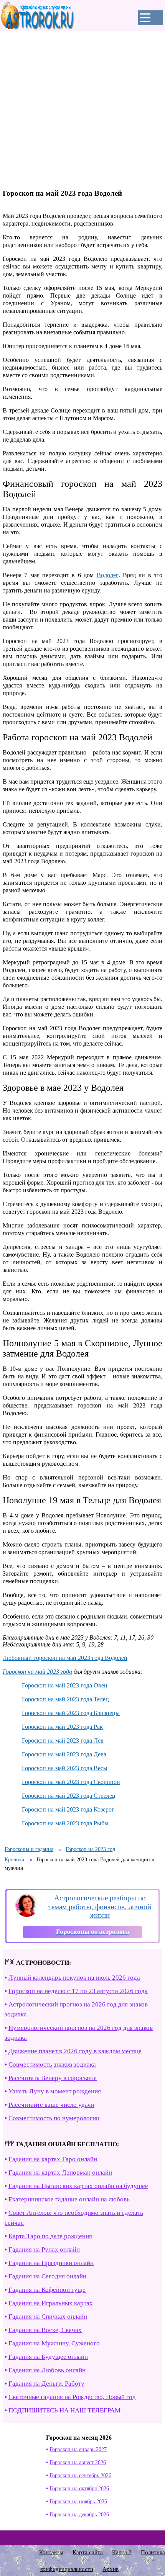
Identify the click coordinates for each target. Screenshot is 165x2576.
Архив (111, 2569)
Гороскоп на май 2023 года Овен (65, 1685)
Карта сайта (88, 2552)
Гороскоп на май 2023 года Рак (62, 1727)
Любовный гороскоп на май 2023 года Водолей (65, 1658)
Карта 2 (122, 2552)
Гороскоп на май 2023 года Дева (64, 1754)
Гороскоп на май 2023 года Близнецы (71, 1713)
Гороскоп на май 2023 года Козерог (68, 1809)
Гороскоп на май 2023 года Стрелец (69, 1796)
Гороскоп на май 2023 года (37, 1672)
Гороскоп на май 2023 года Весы (65, 1768)
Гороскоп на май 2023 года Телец (65, 1699)
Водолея (108, 575)
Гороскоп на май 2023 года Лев (63, 1741)
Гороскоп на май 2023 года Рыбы (65, 1823)
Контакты (51, 2552)
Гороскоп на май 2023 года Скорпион (71, 1782)
